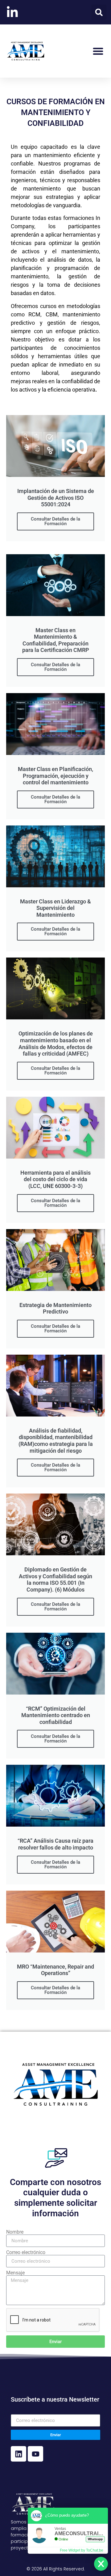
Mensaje (15, 2273)
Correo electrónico (26, 2252)
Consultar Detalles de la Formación (55, 521)
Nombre (15, 2232)
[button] (99, 12)
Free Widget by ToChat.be (82, 2550)
